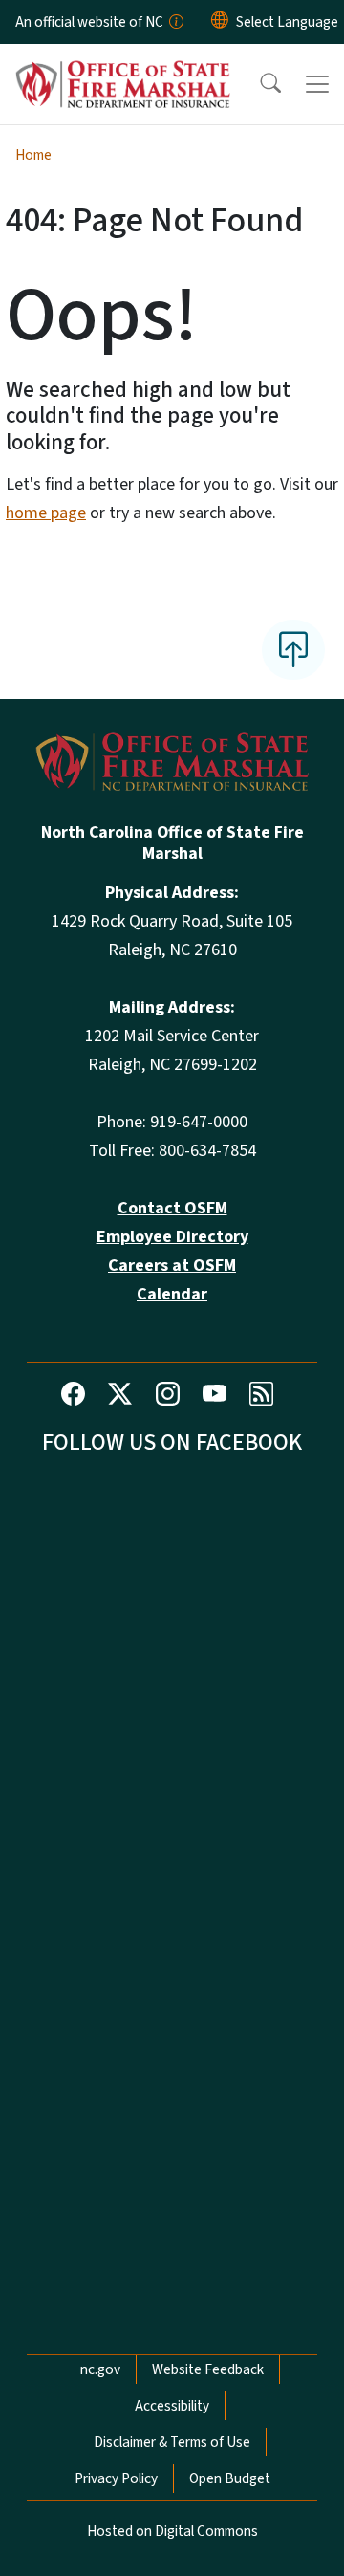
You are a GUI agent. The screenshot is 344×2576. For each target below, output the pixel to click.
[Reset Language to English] (220, 22)
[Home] (123, 66)
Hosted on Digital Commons (172, 2531)
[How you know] (175, 22)
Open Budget (230, 2478)
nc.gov (100, 2369)
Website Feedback (208, 2369)
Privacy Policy (116, 2478)
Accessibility (172, 2406)
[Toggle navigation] (317, 84)
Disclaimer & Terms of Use (172, 2442)
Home (33, 155)
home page (46, 513)
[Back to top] (293, 649)
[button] (258, 84)
